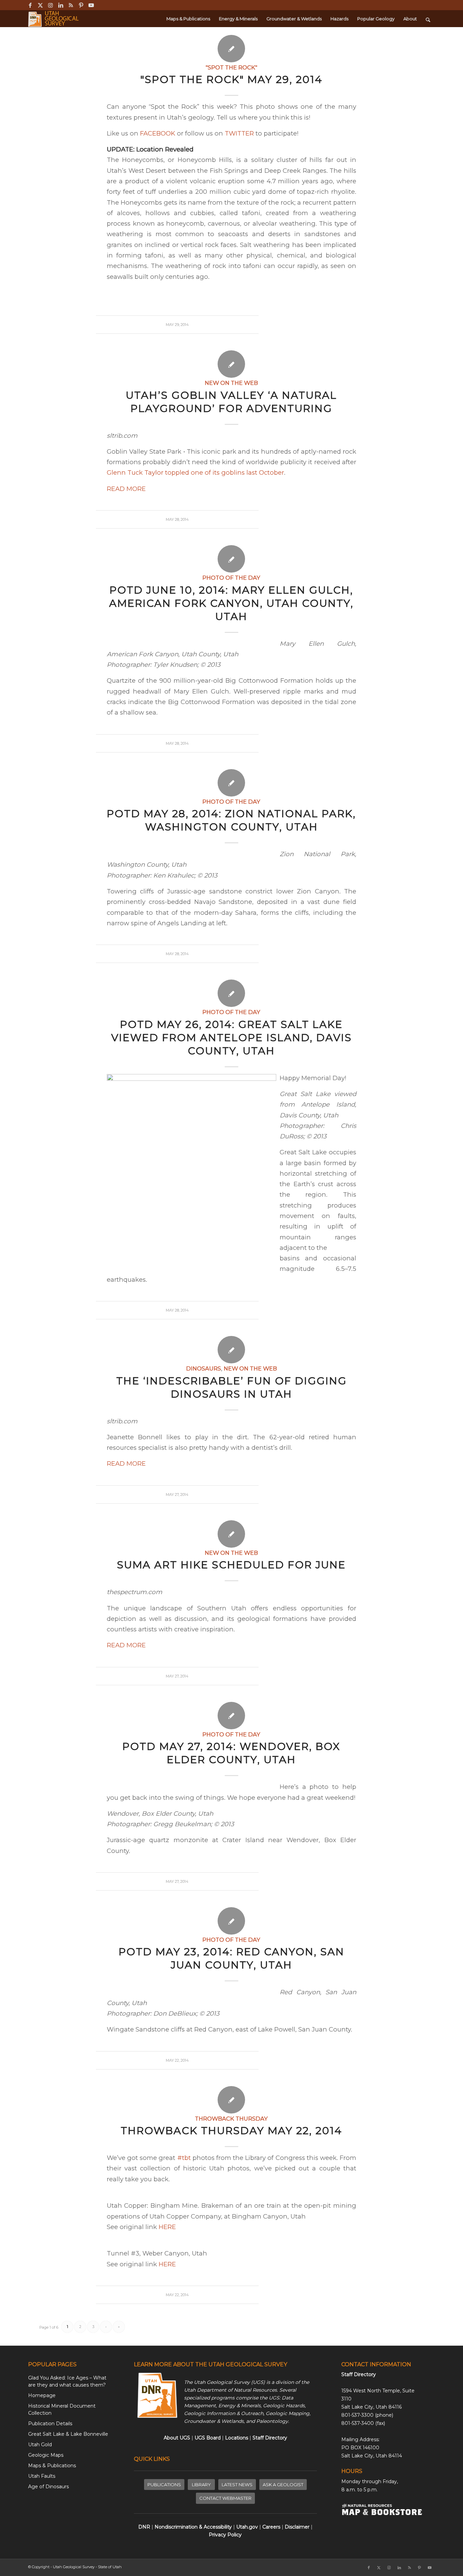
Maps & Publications (52, 2466)
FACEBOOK (158, 133)
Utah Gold (40, 2445)
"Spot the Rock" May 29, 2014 (231, 79)
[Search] (428, 19)
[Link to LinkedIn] (61, 5)
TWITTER (239, 133)
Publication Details (50, 2424)
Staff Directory (359, 2374)
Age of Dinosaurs (48, 2487)
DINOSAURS (204, 1368)
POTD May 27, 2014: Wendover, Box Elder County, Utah (231, 1753)
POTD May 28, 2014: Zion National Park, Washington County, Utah (231, 820)
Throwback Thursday (231, 2119)
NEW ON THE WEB (231, 383)
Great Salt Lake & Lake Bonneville (68, 2434)
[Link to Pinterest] (81, 5)
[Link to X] (40, 5)
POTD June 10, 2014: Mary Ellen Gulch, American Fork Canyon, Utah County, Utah (231, 603)
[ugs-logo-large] (54, 19)
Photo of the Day (231, 578)
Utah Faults (42, 2476)
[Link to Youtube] (91, 5)
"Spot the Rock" (231, 67)
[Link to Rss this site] (71, 5)
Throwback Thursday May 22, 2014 (231, 2131)
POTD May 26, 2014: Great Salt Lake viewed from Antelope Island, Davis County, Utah (231, 1038)
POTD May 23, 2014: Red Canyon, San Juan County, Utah (231, 1958)
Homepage (42, 2395)
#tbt (184, 2158)
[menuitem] (188, 19)
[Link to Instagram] (50, 5)
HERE (167, 2227)
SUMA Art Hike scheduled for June (231, 1565)
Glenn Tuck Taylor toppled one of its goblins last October (195, 472)
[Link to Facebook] (30, 5)
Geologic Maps (46, 2455)
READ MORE (126, 489)
